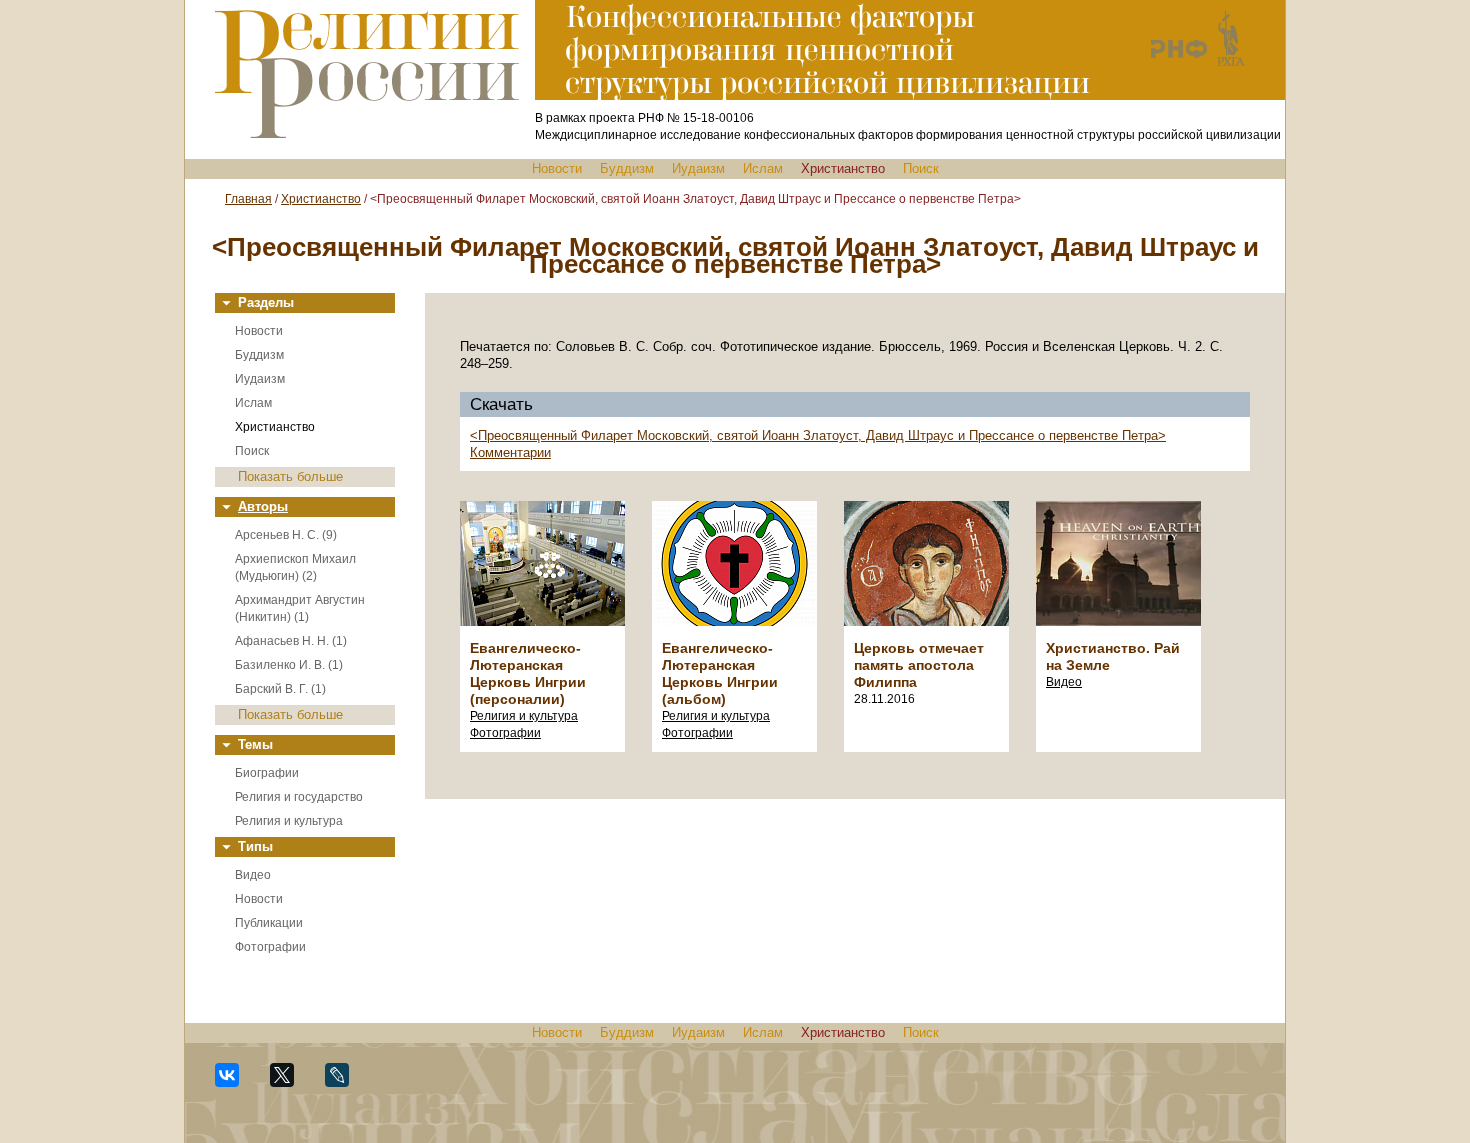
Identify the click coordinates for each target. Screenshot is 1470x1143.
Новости (557, 168)
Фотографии (270, 947)
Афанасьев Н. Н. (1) (291, 641)
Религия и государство (299, 797)
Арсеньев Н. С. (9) (286, 535)
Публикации (269, 923)
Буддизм (627, 168)
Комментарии (510, 452)
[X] (290, 1083)
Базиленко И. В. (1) (289, 665)
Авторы (263, 506)
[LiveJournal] (345, 1083)
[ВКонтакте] (235, 1083)
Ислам (763, 168)
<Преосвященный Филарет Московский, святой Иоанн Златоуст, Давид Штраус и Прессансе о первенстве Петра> (818, 435)
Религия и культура (289, 821)
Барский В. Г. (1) (280, 689)
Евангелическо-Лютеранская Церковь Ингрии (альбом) (720, 673)
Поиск (921, 168)
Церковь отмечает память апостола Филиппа (919, 665)
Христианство (843, 168)
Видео (253, 875)
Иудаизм (698, 168)
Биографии (267, 773)
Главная (248, 199)
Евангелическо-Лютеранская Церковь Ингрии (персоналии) (528, 673)
